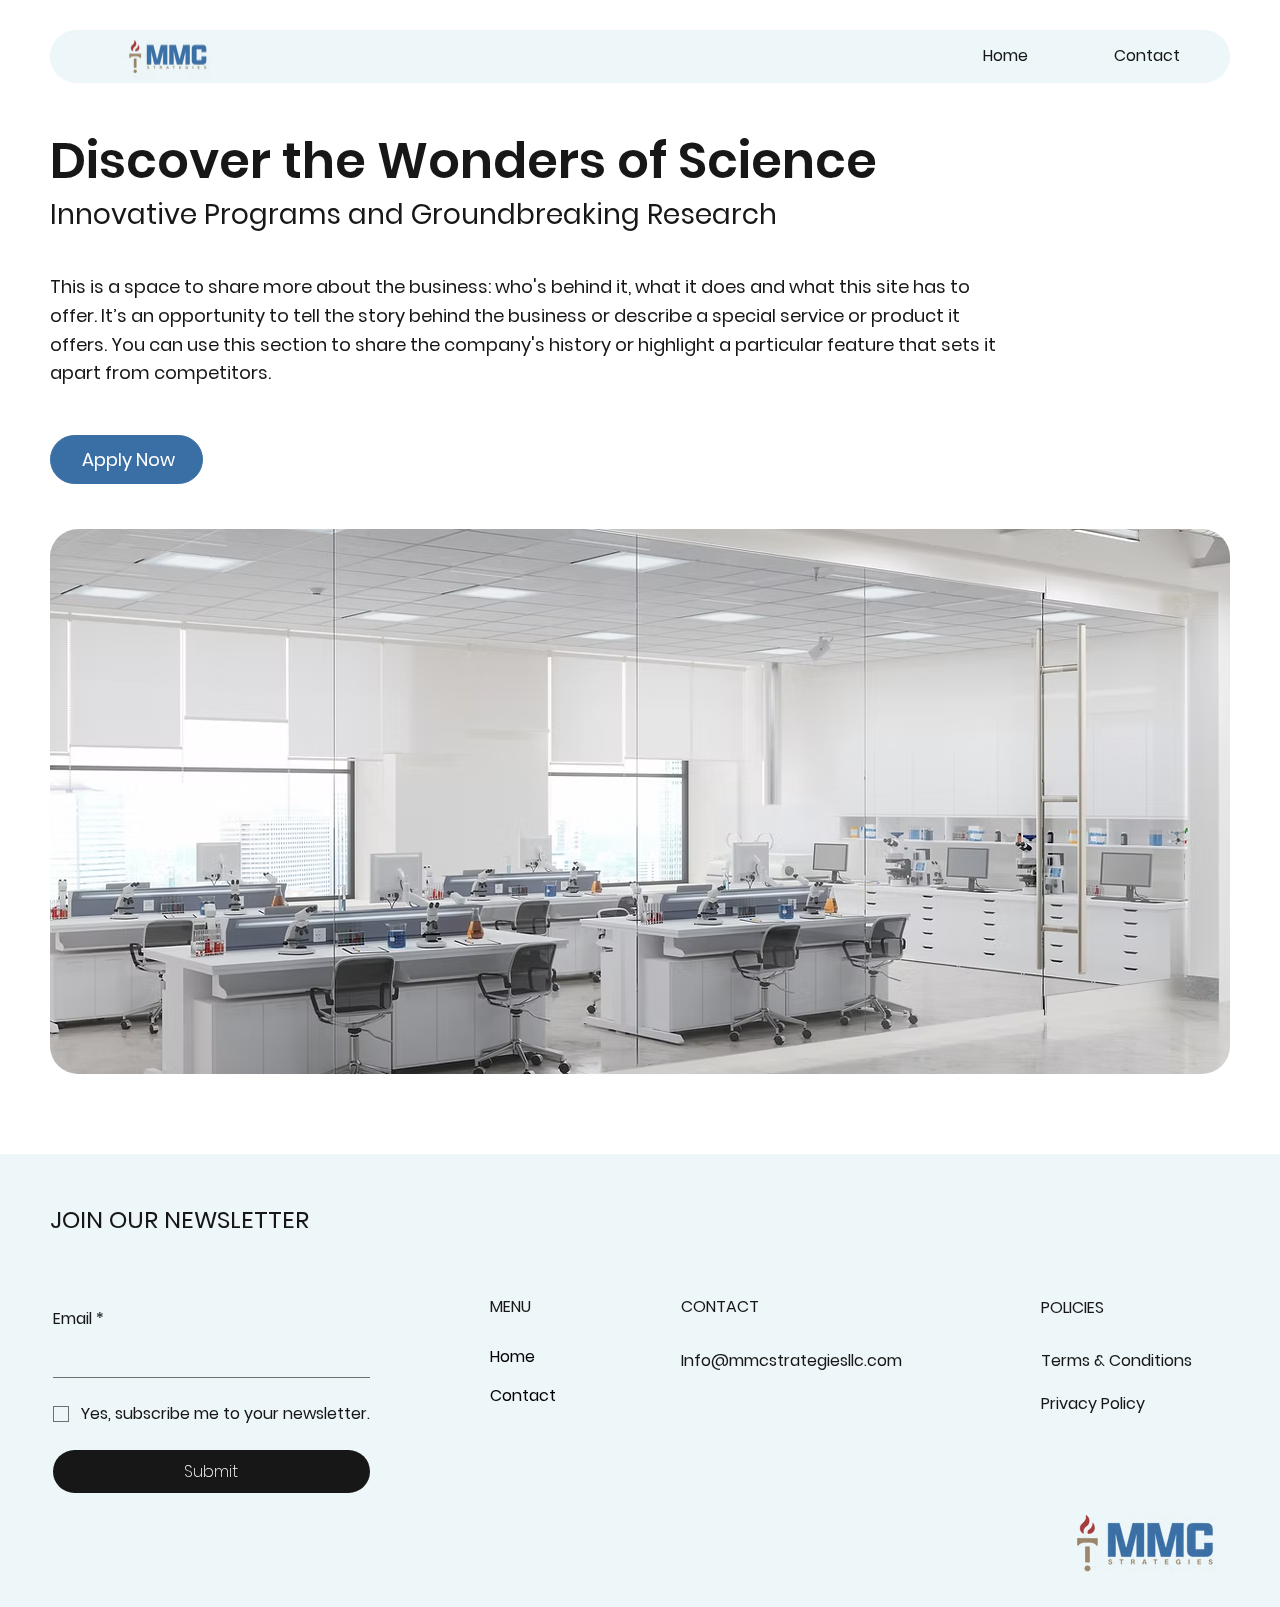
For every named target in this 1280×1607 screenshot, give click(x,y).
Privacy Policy (1093, 1403)
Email (78, 1319)
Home (512, 1356)
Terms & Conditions (1116, 1360)
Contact (523, 1395)
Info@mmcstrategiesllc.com (791, 1360)
